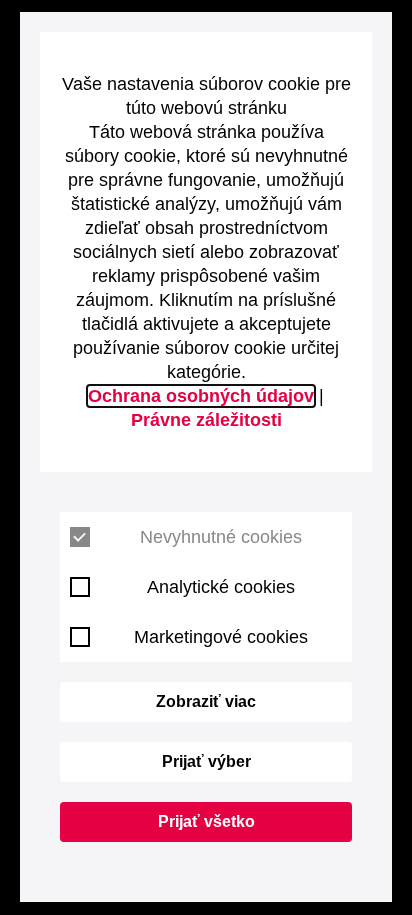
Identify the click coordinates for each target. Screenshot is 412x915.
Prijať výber (206, 761)
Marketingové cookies (221, 637)
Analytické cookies (221, 587)
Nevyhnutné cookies (221, 537)
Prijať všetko (206, 821)
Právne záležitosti (206, 420)
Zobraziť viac (206, 701)
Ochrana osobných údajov (201, 396)
